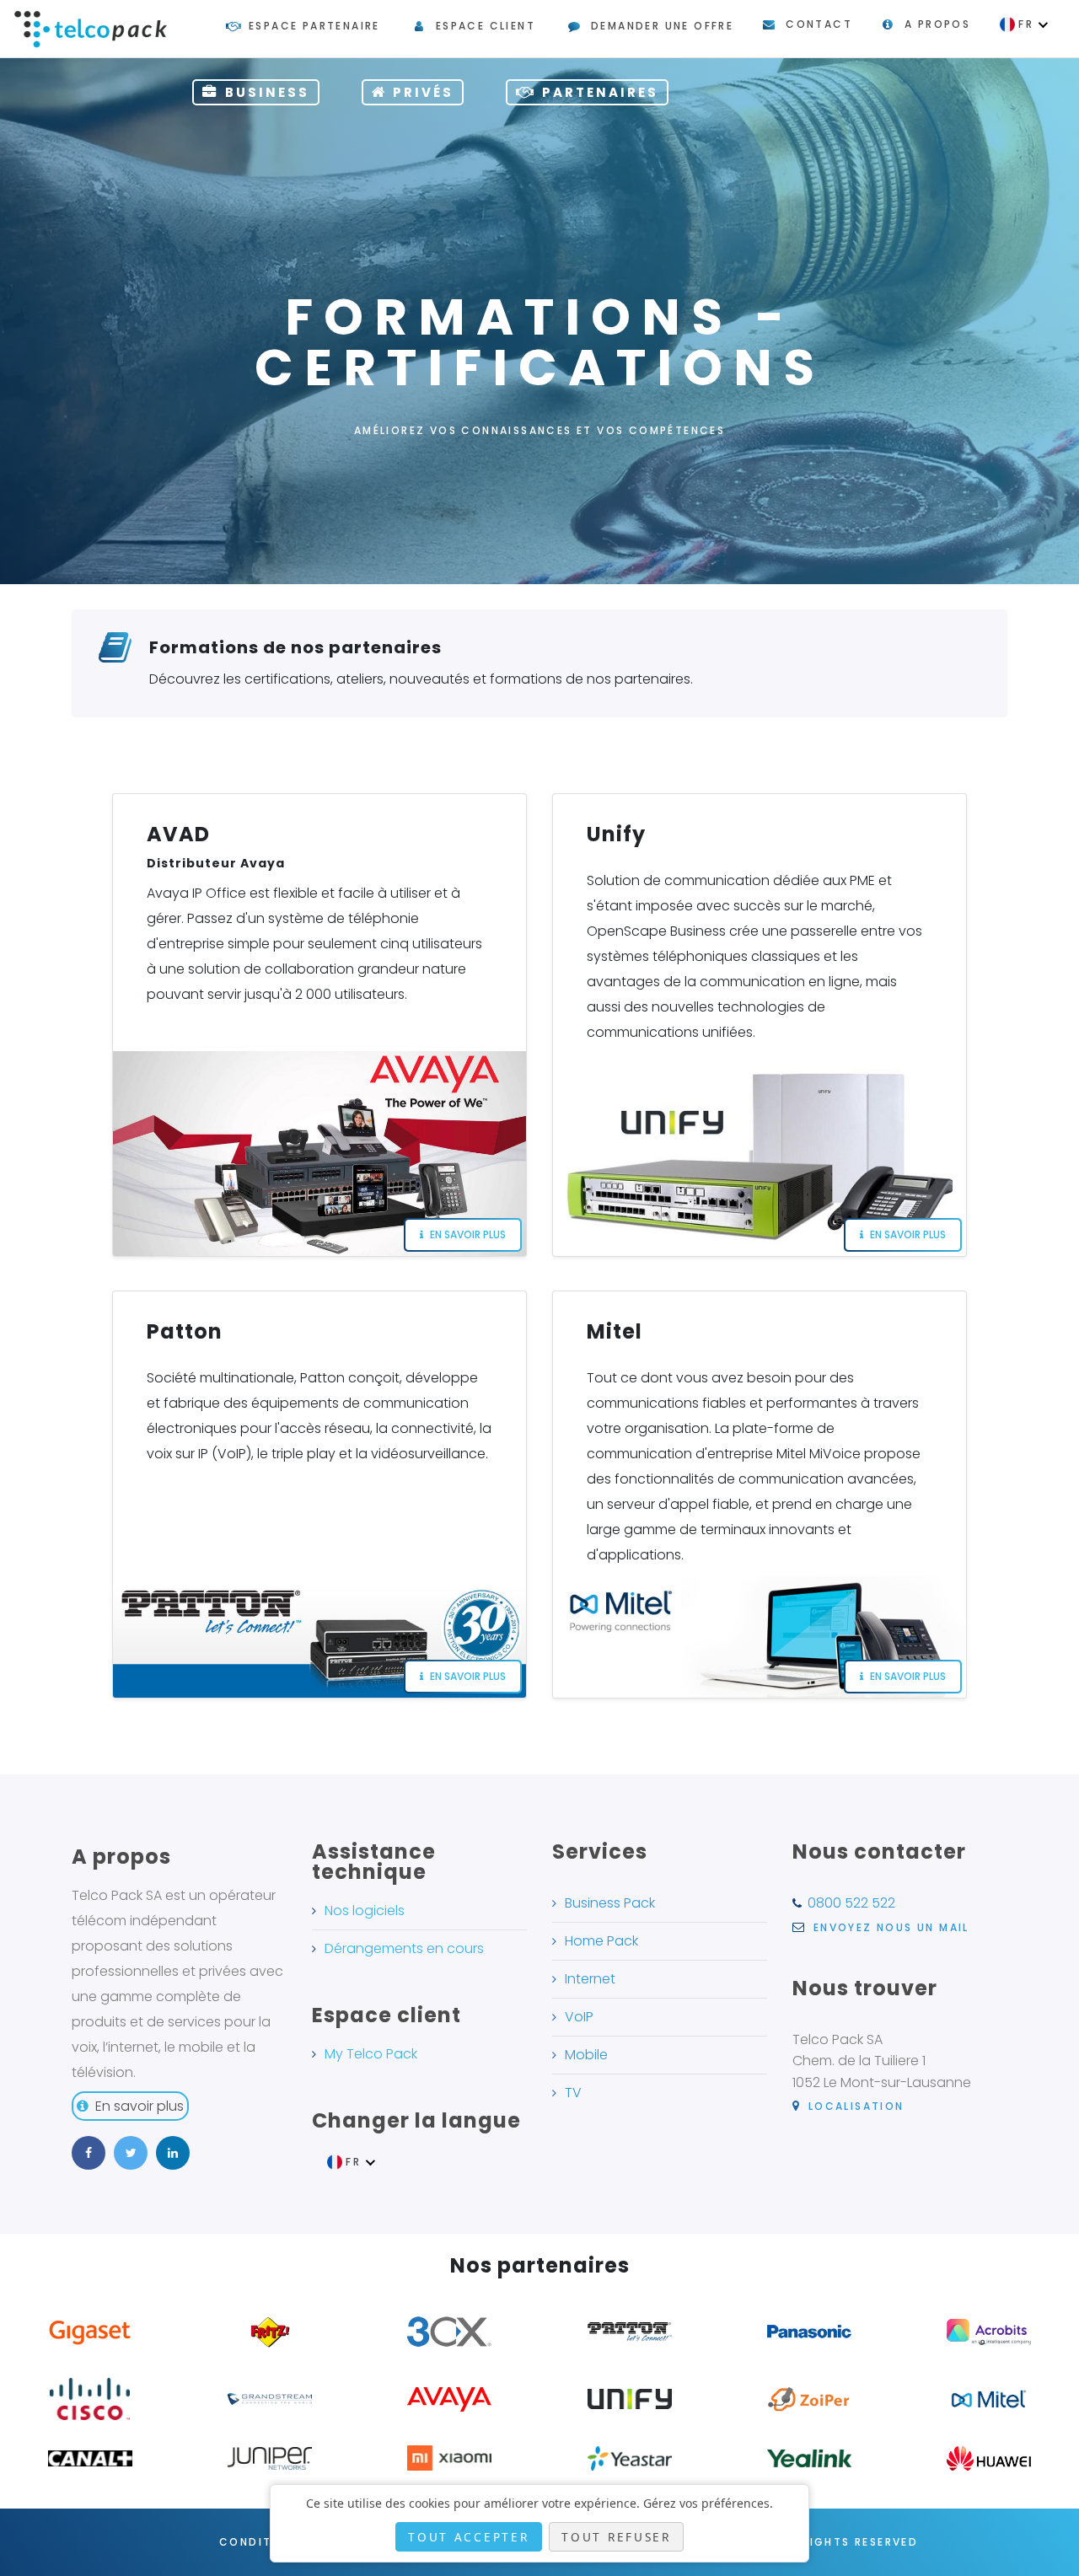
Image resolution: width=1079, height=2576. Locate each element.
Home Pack (601, 1941)
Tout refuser (616, 2537)
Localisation (854, 2106)
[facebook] (89, 2153)
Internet (590, 1979)
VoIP (579, 2017)
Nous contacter (879, 1851)
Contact (819, 24)
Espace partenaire (314, 26)
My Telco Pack (371, 2054)
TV (573, 2093)
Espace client (486, 26)
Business (267, 92)
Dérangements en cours (404, 1948)
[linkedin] (173, 2153)
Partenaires (600, 92)
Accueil (441, 556)
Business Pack (610, 1903)
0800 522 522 (851, 1903)
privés (423, 92)
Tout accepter (468, 2537)
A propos (937, 24)
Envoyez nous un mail (888, 1927)
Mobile (586, 2055)
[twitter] (131, 2153)
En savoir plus (140, 2106)
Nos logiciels (365, 1911)
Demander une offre (662, 26)
